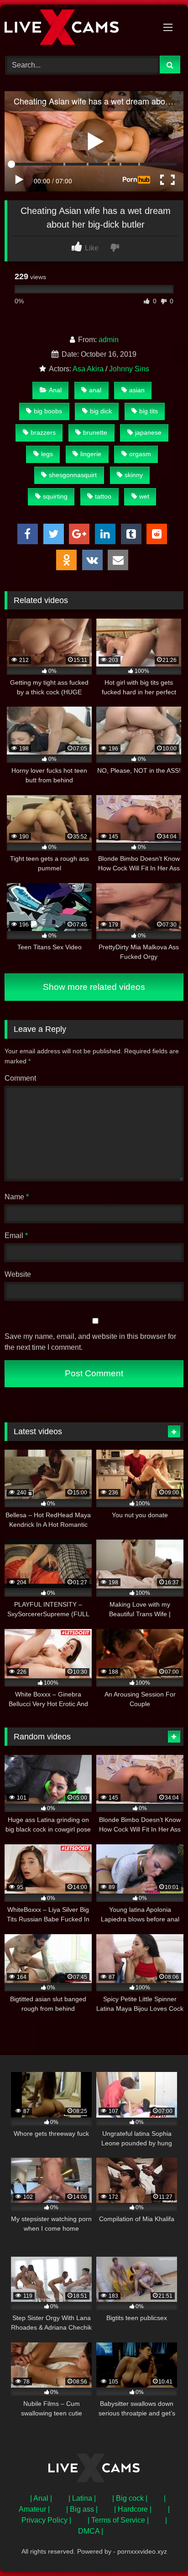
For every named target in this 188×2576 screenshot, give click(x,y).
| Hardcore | (133, 2509)
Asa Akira (88, 369)
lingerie (91, 454)
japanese (148, 432)
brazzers (43, 432)
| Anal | (41, 2498)
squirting (55, 496)
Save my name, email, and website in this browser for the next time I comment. (90, 1342)
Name (17, 1197)
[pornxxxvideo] (77, 29)
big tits (149, 411)
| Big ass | (82, 2509)
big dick (101, 411)
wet (144, 496)
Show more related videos (94, 987)
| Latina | (82, 2498)
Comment (20, 1078)
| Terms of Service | (118, 2520)
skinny (134, 475)
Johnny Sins (129, 369)
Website (18, 1274)
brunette (95, 432)
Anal (55, 390)
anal (95, 390)
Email (16, 1236)
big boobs (48, 411)
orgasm (140, 454)
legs (47, 454)
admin (109, 340)
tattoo (103, 496)
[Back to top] (160, 2549)
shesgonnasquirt (73, 475)
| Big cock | (130, 2498)
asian (137, 390)
